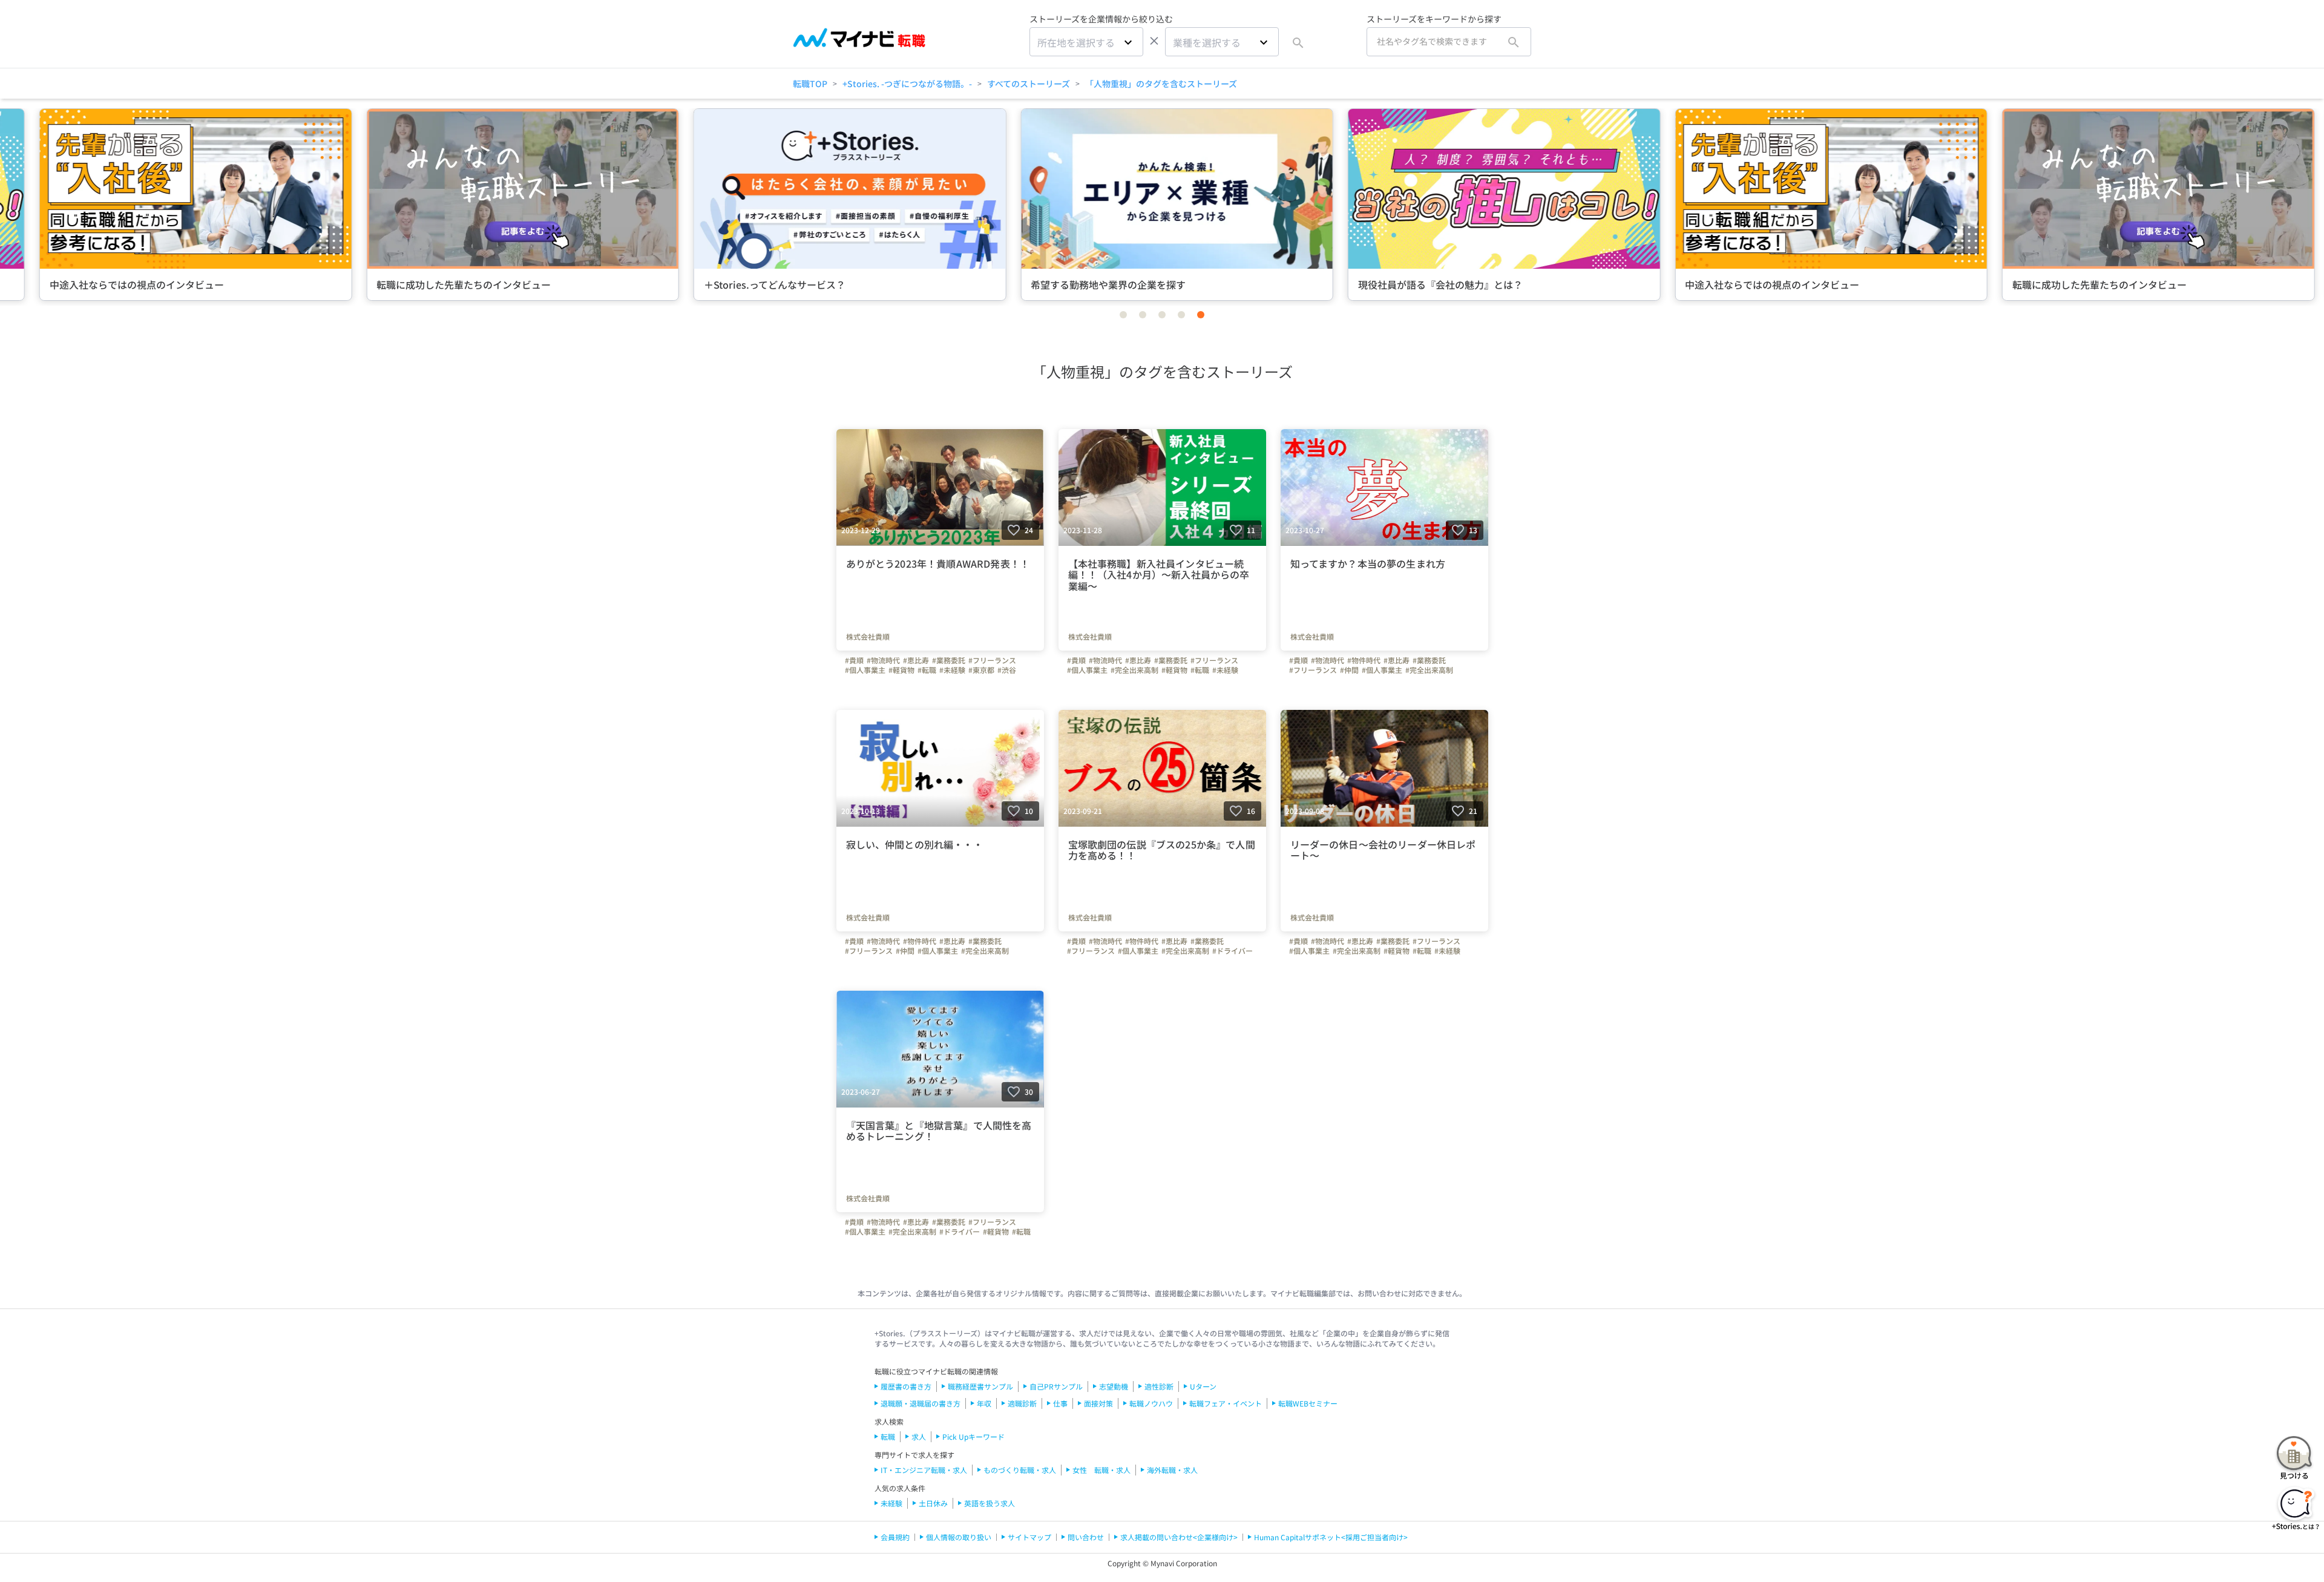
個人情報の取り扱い (959, 1537)
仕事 (1060, 1403)
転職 (888, 1436)
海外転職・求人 (1172, 1470)
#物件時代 (1364, 660)
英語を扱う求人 (990, 1503)
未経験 (891, 1503)
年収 (984, 1403)
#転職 (927, 670)
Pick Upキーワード (973, 1436)
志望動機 (1114, 1386)
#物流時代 (883, 660)
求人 (919, 1436)
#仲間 (1349, 670)
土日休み (933, 1503)
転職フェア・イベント (1226, 1403)
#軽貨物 (901, 670)
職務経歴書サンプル (980, 1386)
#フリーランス (992, 660)
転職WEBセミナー (1308, 1403)
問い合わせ (1086, 1537)
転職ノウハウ (1151, 1403)
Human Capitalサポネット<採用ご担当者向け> (1331, 1537)
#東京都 (981, 670)
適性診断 (1159, 1386)
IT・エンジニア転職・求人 (924, 1470)
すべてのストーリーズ (1029, 84)
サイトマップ (1029, 1537)
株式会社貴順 (868, 637)
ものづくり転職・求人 (1020, 1470)
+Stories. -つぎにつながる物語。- (907, 84)
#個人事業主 (865, 670)
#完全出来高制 (1134, 670)
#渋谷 (1007, 670)
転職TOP (810, 84)
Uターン (1203, 1386)
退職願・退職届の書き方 (921, 1403)
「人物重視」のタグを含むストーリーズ (1161, 84)
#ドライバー (1233, 951)
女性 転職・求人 (1101, 1470)
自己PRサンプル (1056, 1386)
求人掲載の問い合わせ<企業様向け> (1179, 1537)
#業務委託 (949, 660)
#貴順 (854, 660)
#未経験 (952, 670)
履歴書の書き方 (906, 1386)
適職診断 (1022, 1403)
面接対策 (1098, 1403)
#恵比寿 (916, 660)
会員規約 (895, 1537)
